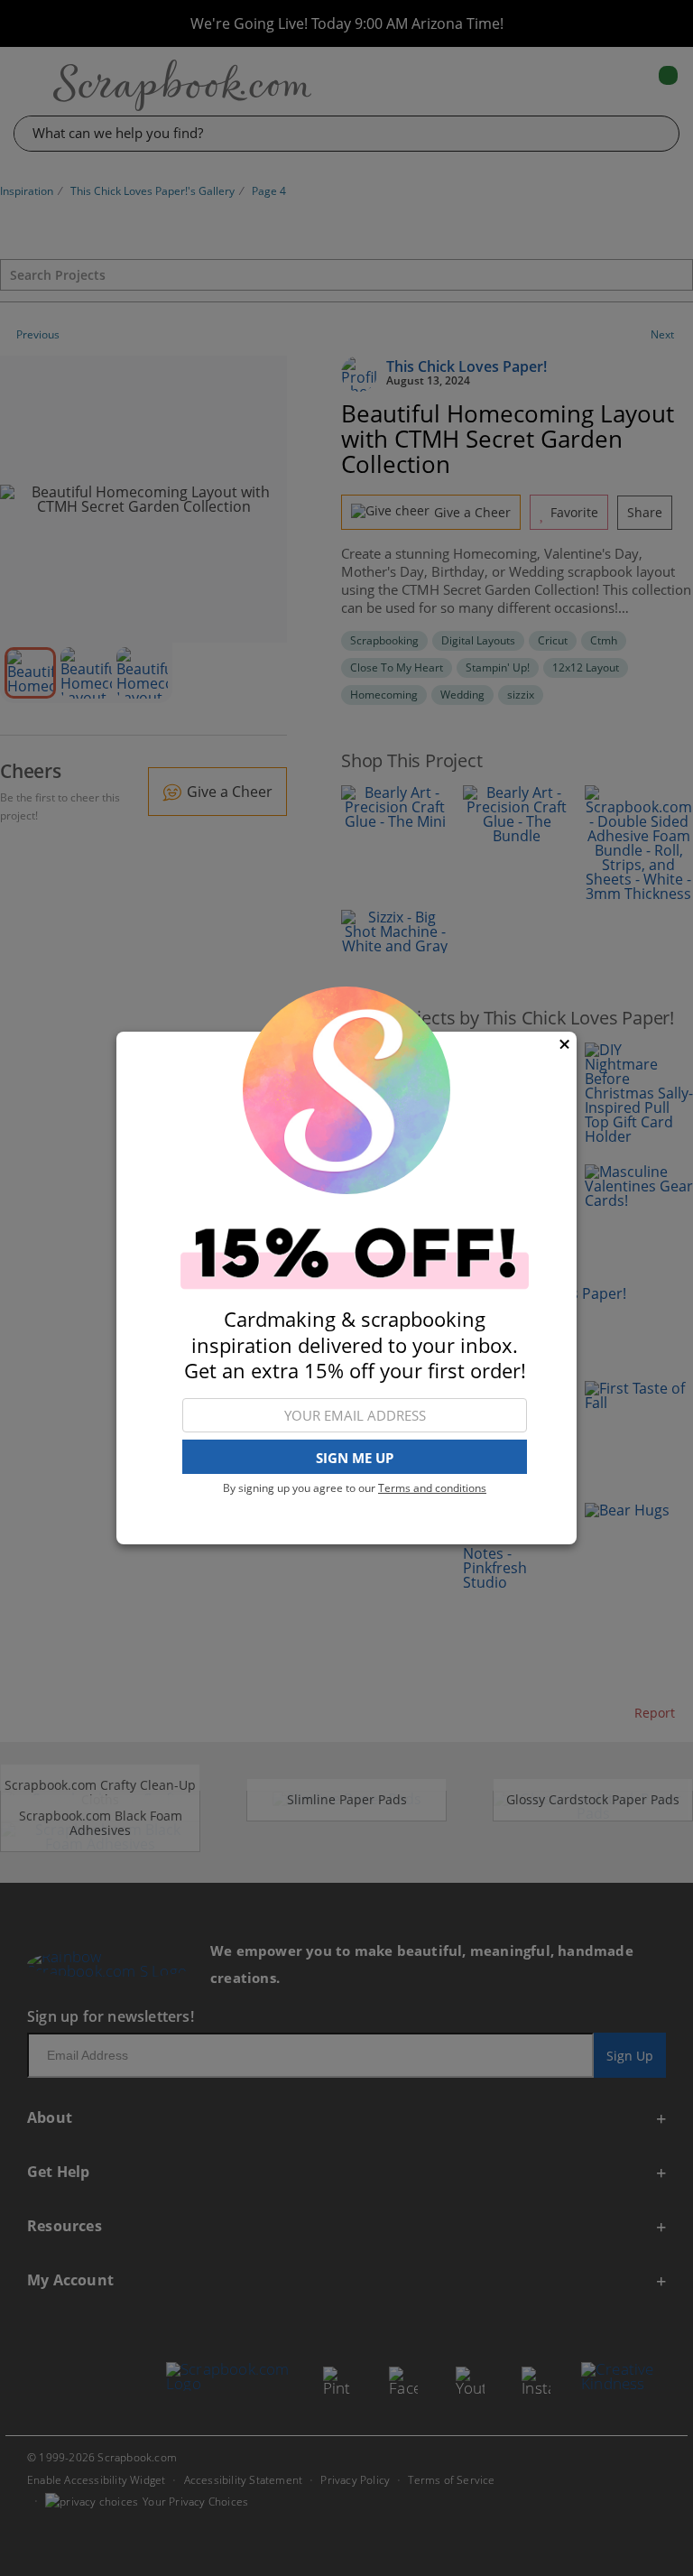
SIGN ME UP (355, 1458)
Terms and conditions (432, 1488)
